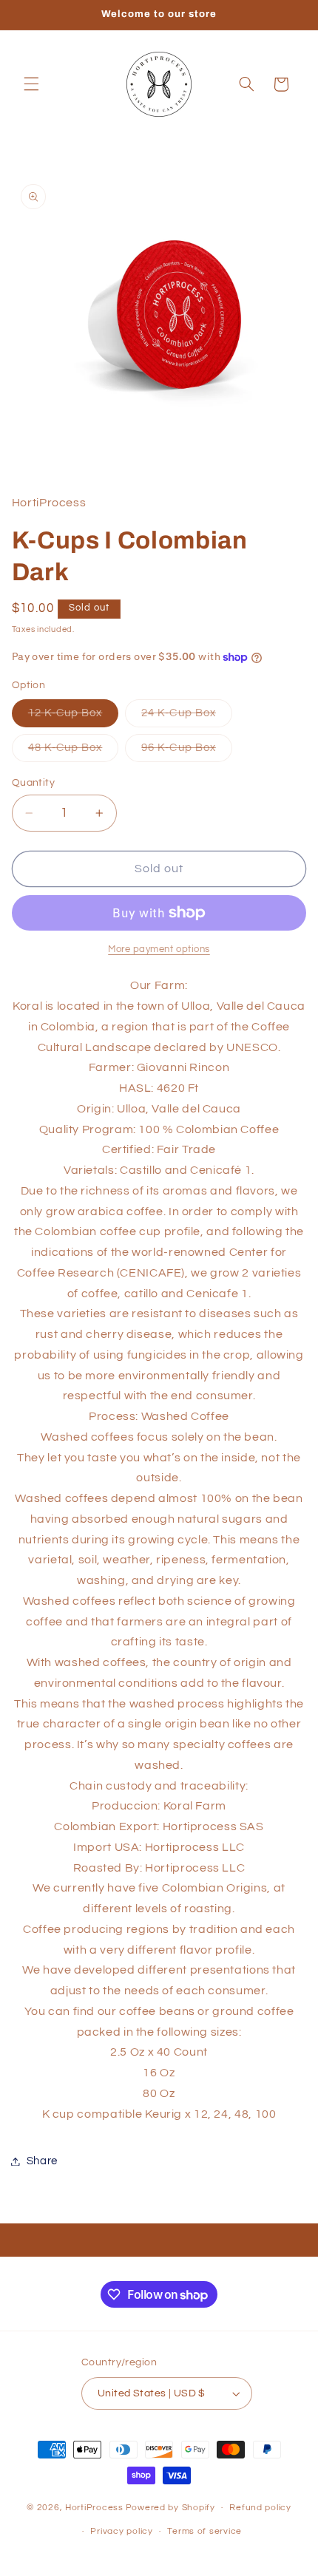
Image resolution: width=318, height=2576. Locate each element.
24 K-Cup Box (187, 717)
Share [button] (42, 2161)
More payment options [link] (159, 949)
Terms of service (204, 2531)
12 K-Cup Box (74, 717)
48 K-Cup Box (74, 752)
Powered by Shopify (170, 2508)
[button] (31, 84)
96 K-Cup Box (187, 752)
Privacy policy (121, 2531)
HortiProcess (94, 2508)
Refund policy (260, 2508)
